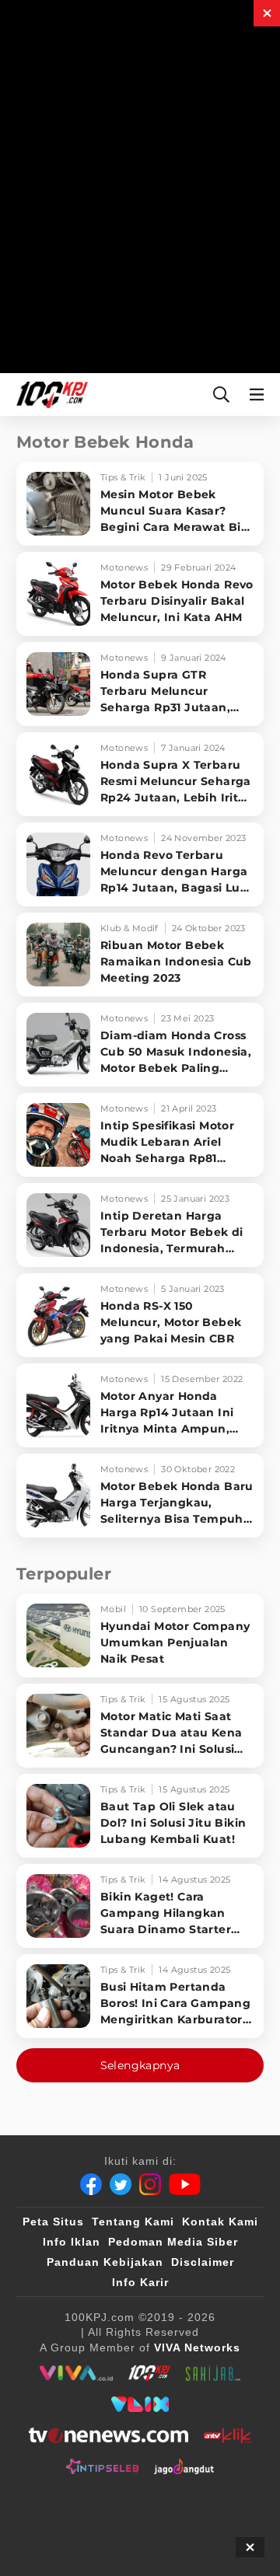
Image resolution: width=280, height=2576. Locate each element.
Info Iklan (72, 2242)
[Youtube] (185, 2184)
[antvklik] (227, 2435)
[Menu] (260, 394)
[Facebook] (91, 2184)
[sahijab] (213, 2373)
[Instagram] (150, 2184)
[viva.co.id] (76, 2373)
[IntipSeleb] (102, 2466)
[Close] (267, 13)
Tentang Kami (133, 2222)
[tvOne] (108, 2435)
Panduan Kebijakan (105, 2262)
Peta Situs (53, 2222)
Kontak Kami (220, 2222)
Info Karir (140, 2282)
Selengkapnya (140, 2065)
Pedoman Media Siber (173, 2242)
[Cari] (221, 394)
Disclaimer (203, 2262)
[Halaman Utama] (49, 394)
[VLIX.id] (140, 2404)
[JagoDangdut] (184, 2466)
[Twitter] (121, 2184)
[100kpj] (149, 2373)
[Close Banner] (250, 2547)
